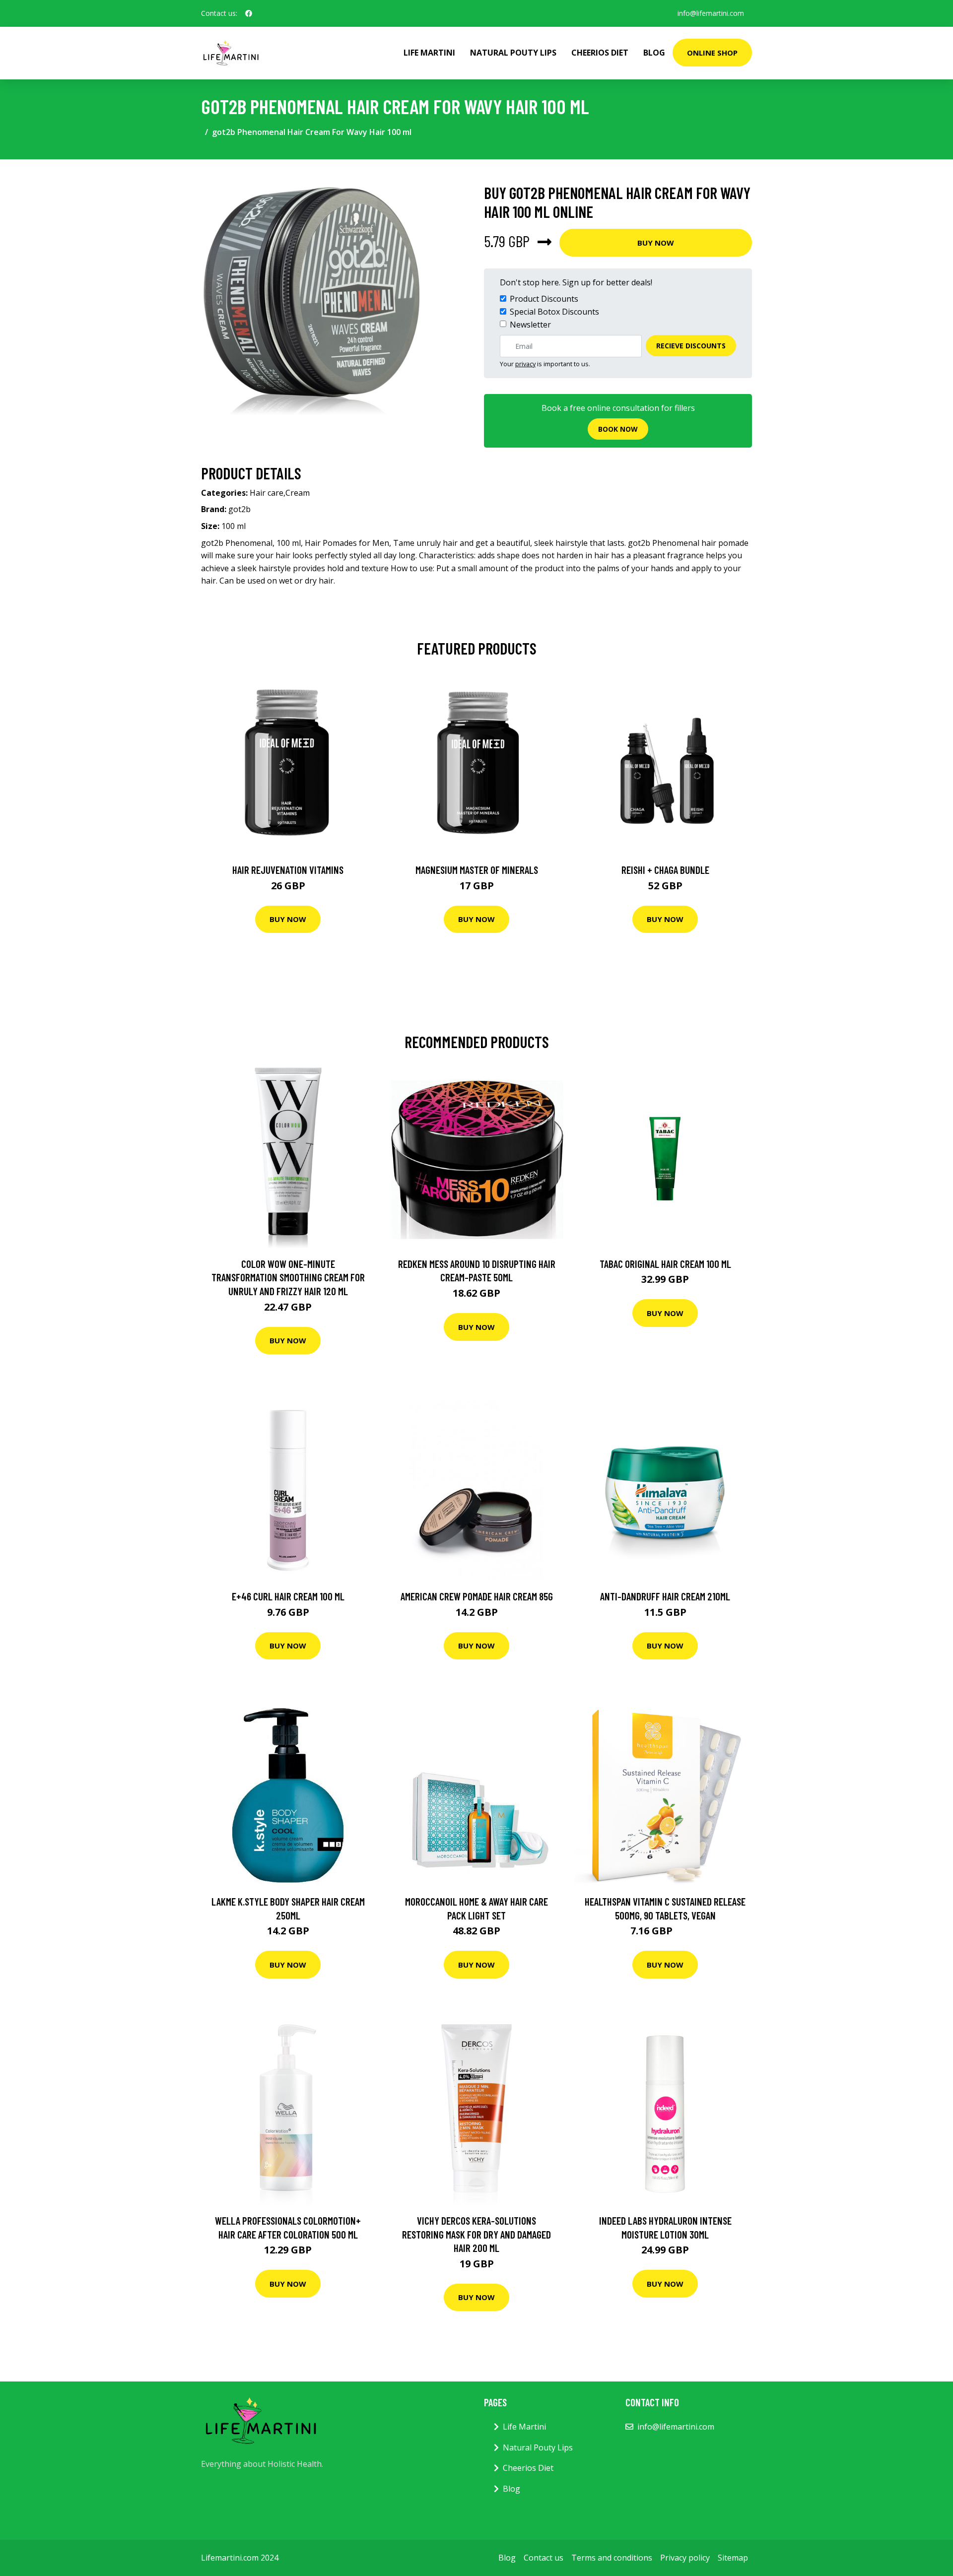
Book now (618, 429)
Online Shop (712, 53)
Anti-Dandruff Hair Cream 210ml (665, 1596)
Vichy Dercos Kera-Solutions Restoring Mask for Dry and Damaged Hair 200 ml (476, 2234)
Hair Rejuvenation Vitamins (288, 870)
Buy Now (656, 243)
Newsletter (530, 325)
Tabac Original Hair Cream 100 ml (665, 1264)
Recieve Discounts (691, 346)
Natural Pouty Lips (513, 53)
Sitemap (733, 2558)
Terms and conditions (612, 2558)
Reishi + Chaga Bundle (665, 870)
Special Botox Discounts (554, 312)
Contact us (544, 2558)
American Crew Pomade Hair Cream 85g (477, 1596)
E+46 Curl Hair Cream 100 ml (288, 1596)
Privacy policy (685, 2558)
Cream (298, 493)
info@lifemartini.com (711, 13)
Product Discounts (544, 299)
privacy (525, 364)
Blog (654, 53)
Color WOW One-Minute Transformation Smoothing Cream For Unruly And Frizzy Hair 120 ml (288, 1277)
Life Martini (429, 53)
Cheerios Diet (600, 53)
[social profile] (249, 13)
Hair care (267, 493)
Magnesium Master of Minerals (477, 870)
